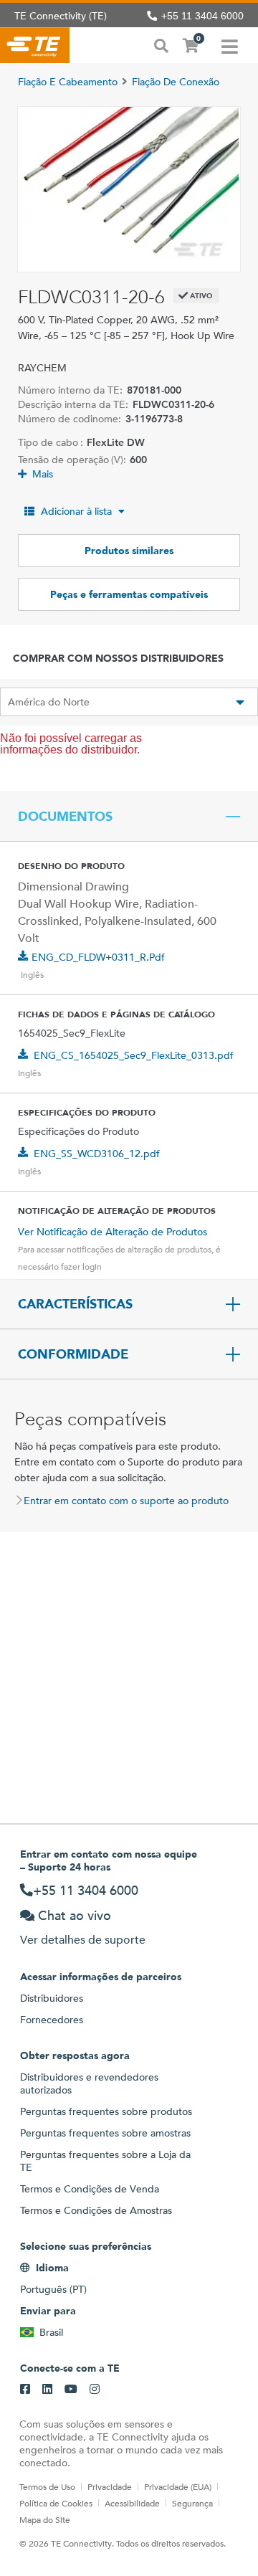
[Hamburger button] (230, 45)
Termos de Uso (47, 2486)
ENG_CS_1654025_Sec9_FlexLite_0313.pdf (134, 1055)
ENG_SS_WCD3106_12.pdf (97, 1154)
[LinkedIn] (47, 2390)
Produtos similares (129, 551)
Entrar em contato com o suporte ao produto (126, 1501)
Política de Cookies (56, 2503)
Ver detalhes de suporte (83, 1940)
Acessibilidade (132, 2503)
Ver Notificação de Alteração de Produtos (113, 1232)
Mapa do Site (45, 2519)
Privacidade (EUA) (178, 2486)
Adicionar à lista (76, 511)
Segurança (192, 2503)
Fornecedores (52, 2020)
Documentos (65, 817)
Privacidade (110, 2486)
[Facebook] (25, 2390)
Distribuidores (52, 1998)
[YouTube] (71, 2390)
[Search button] (161, 44)
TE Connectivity (35, 45)
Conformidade (73, 1354)
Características (75, 1304)
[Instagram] (95, 2390)
